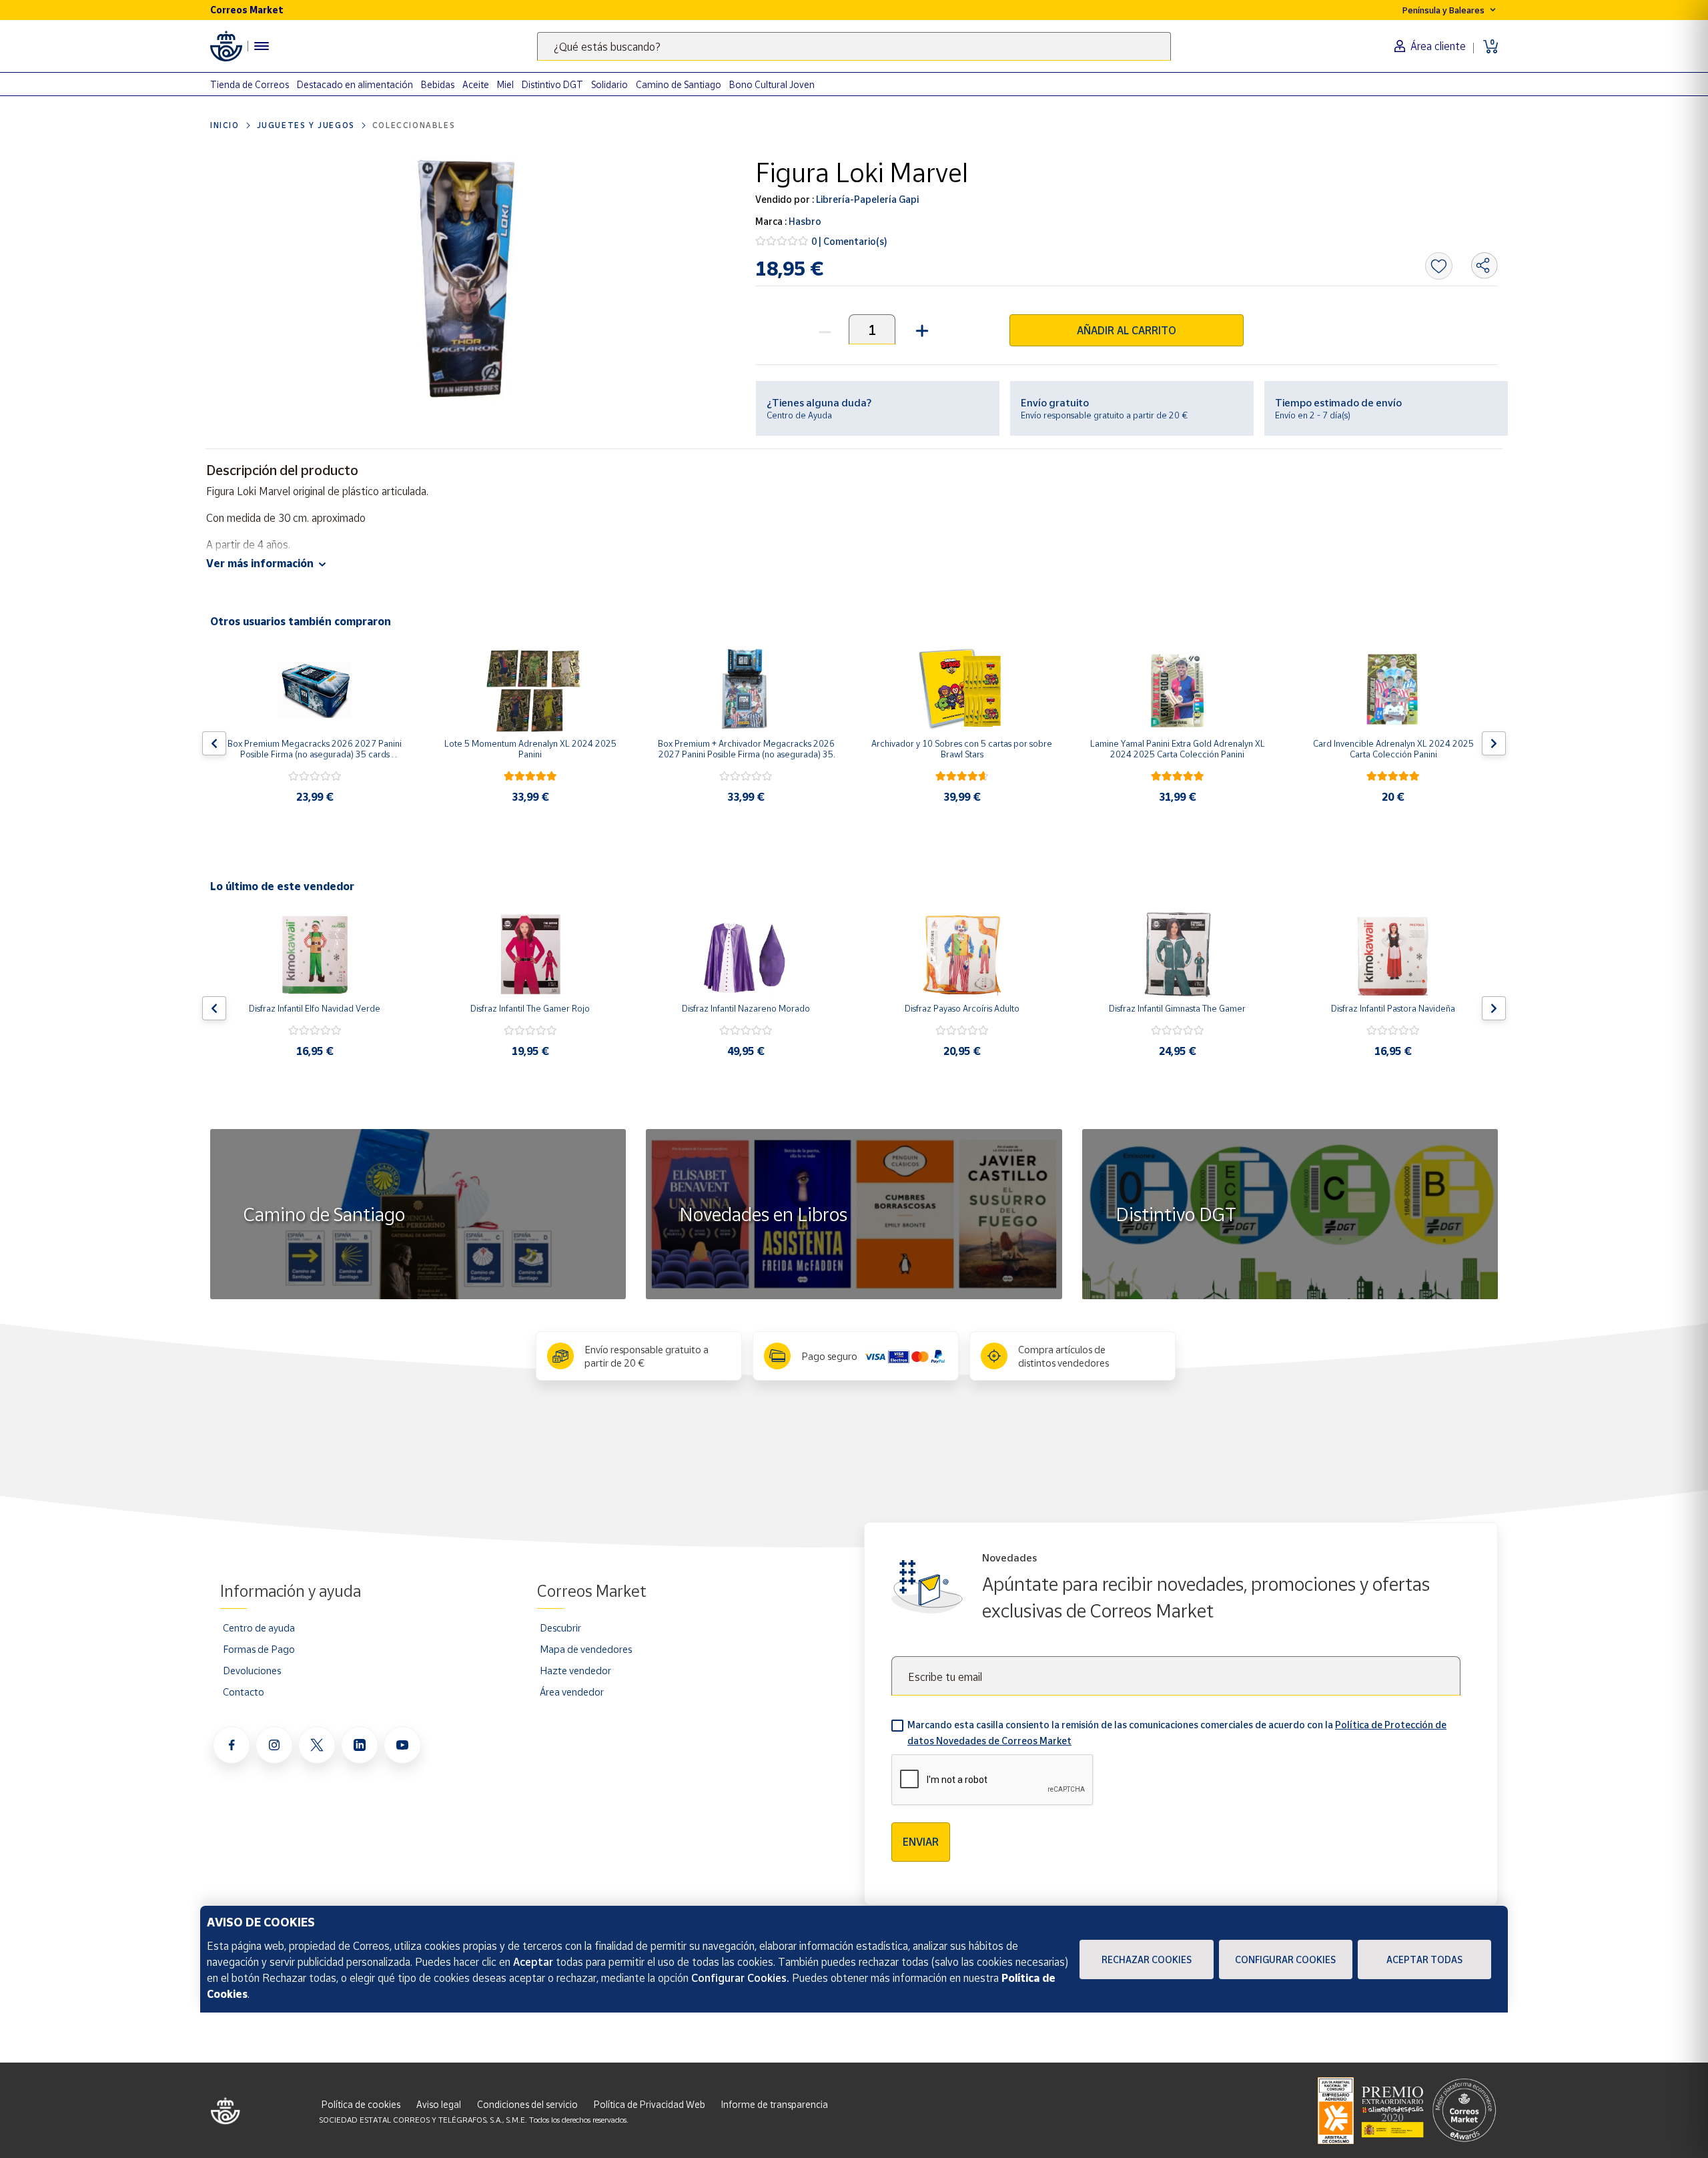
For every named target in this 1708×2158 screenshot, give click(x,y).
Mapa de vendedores (586, 1649)
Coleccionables (414, 125)
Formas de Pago (259, 1649)
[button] (920, 329)
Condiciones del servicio (527, 2104)
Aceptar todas (1424, 1959)
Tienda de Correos (250, 84)
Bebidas (438, 84)
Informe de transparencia (775, 2104)
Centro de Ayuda (799, 415)
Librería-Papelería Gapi (866, 199)
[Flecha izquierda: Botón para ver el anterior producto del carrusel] (214, 743)
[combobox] (854, 46)
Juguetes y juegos (306, 125)
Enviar (921, 1842)
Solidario (609, 84)
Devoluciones (252, 1670)
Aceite (476, 84)
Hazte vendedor (575, 1670)
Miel (505, 84)
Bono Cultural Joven (772, 84)
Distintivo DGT (552, 84)
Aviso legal (439, 2104)
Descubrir (560, 1628)
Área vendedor (572, 1692)
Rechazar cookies (1147, 1959)
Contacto (244, 1692)
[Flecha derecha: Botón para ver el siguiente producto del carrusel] (1494, 743)
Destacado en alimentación (355, 84)
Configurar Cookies (1285, 1959)
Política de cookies (361, 2104)
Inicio (225, 125)
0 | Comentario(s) (849, 241)
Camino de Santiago (679, 84)
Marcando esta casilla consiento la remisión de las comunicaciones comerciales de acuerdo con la (1177, 1733)
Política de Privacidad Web (650, 2104)
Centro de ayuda (259, 1628)
